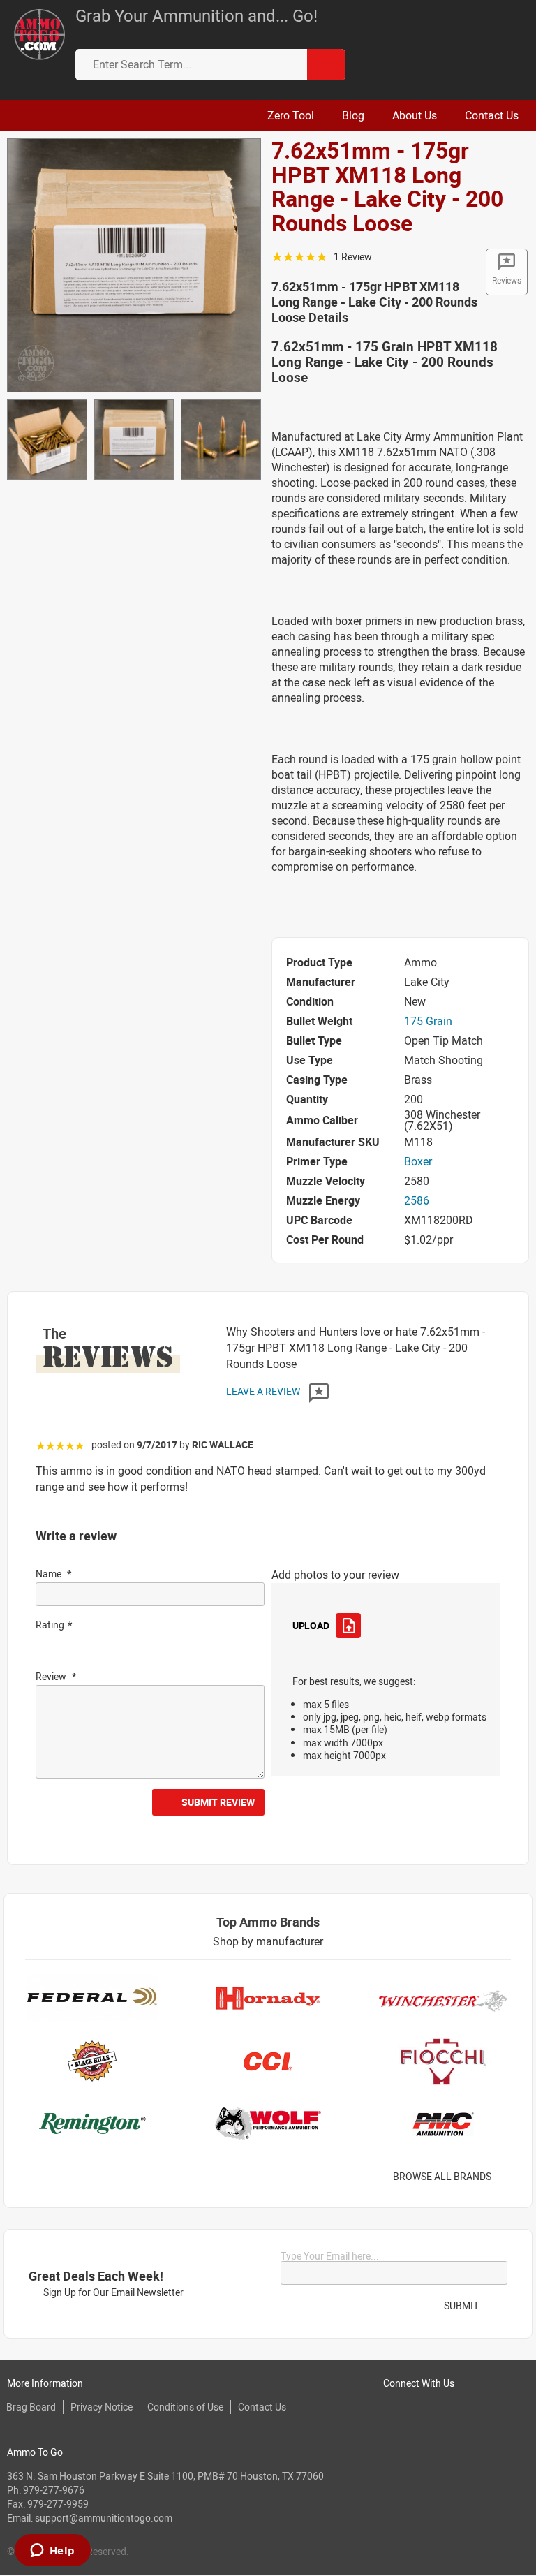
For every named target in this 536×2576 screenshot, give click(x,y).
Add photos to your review (335, 1575)
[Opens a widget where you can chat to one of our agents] (52, 2552)
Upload (311, 1625)
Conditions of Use (185, 2407)
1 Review (353, 257)
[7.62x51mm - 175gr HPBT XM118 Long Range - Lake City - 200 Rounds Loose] (134, 264)
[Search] (326, 65)
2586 (417, 1200)
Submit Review (218, 1802)
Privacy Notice (102, 2407)
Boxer (418, 1161)
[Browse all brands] (509, 2177)
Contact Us (262, 2407)
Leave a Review (264, 1391)
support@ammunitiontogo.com (104, 2518)
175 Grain (428, 1021)
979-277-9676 (54, 2490)
